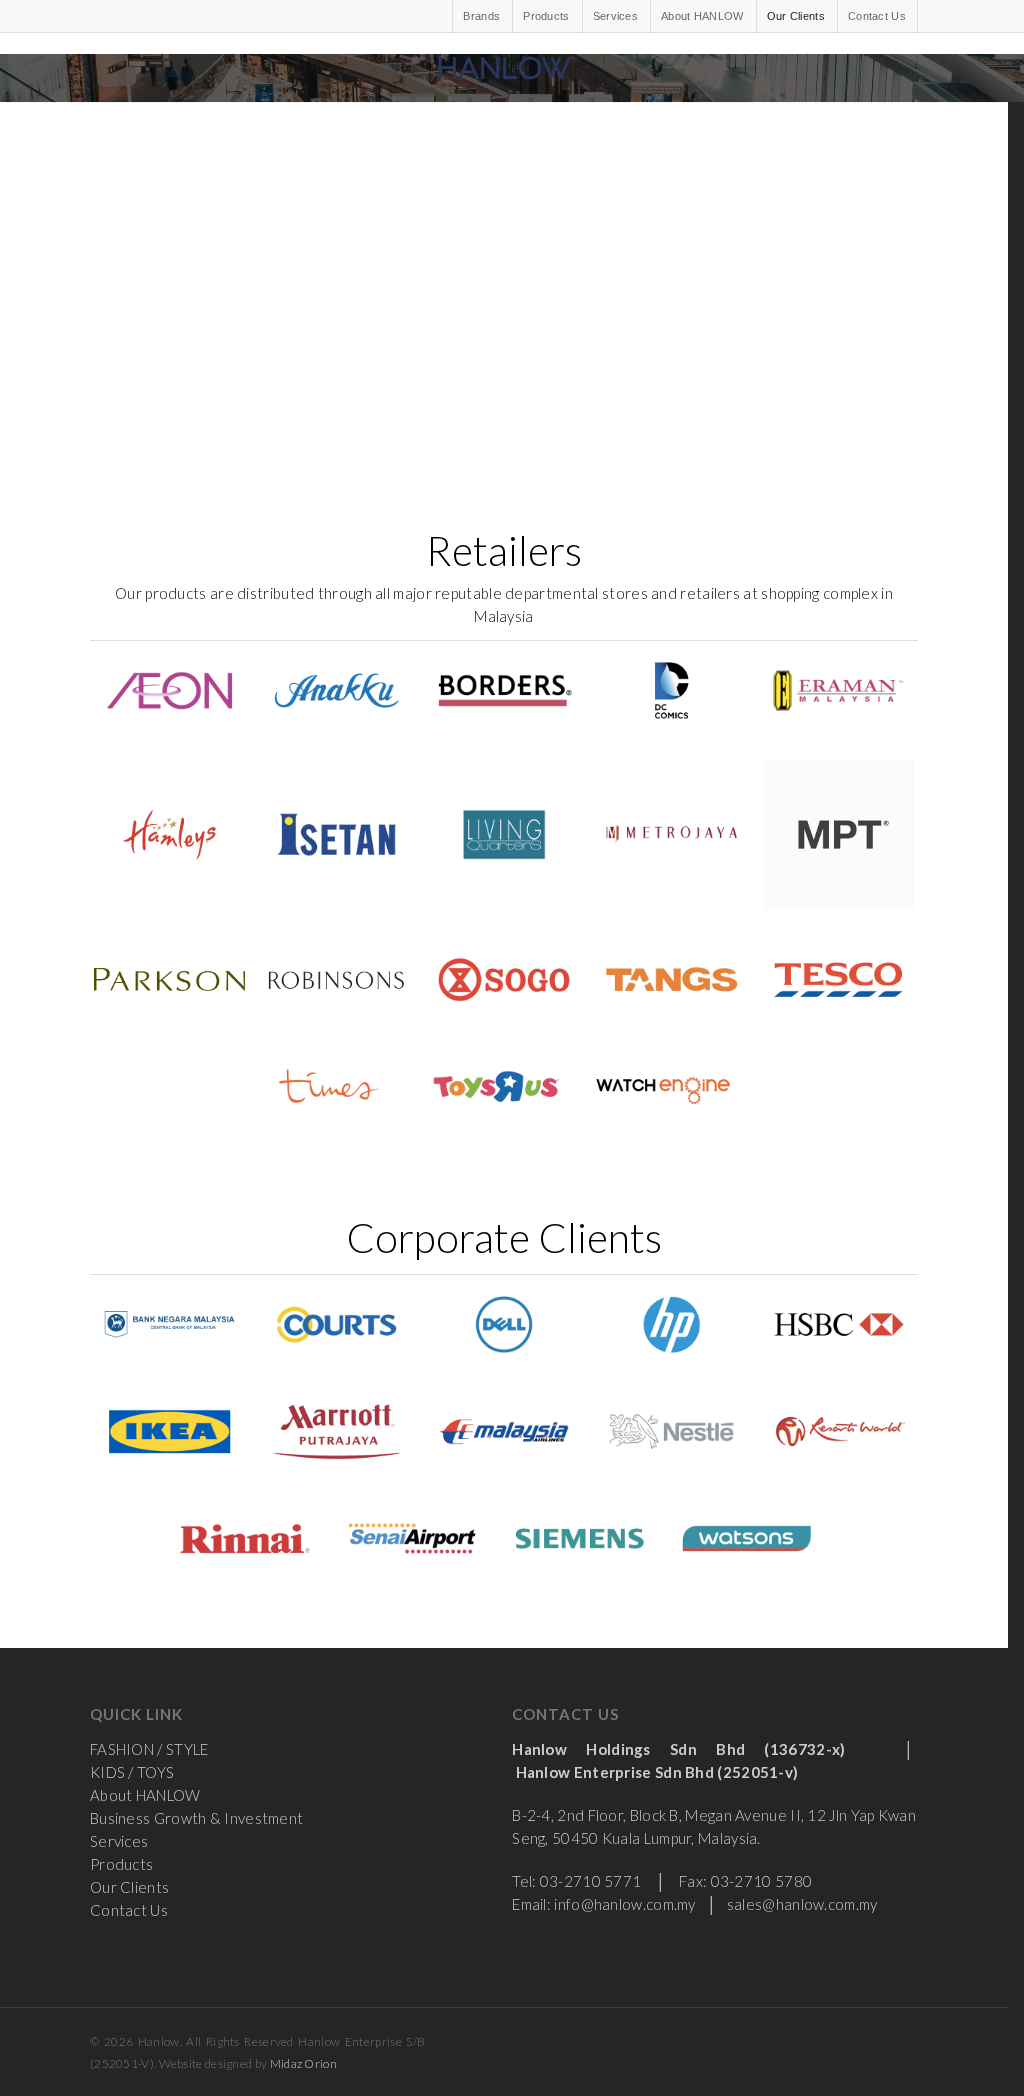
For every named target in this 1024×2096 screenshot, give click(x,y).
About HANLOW (702, 16)
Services (615, 16)
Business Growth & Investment (196, 1818)
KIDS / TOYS (132, 1772)
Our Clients (796, 16)
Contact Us (877, 16)
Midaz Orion (303, 2063)
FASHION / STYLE (149, 1749)
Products (546, 16)
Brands (481, 16)
